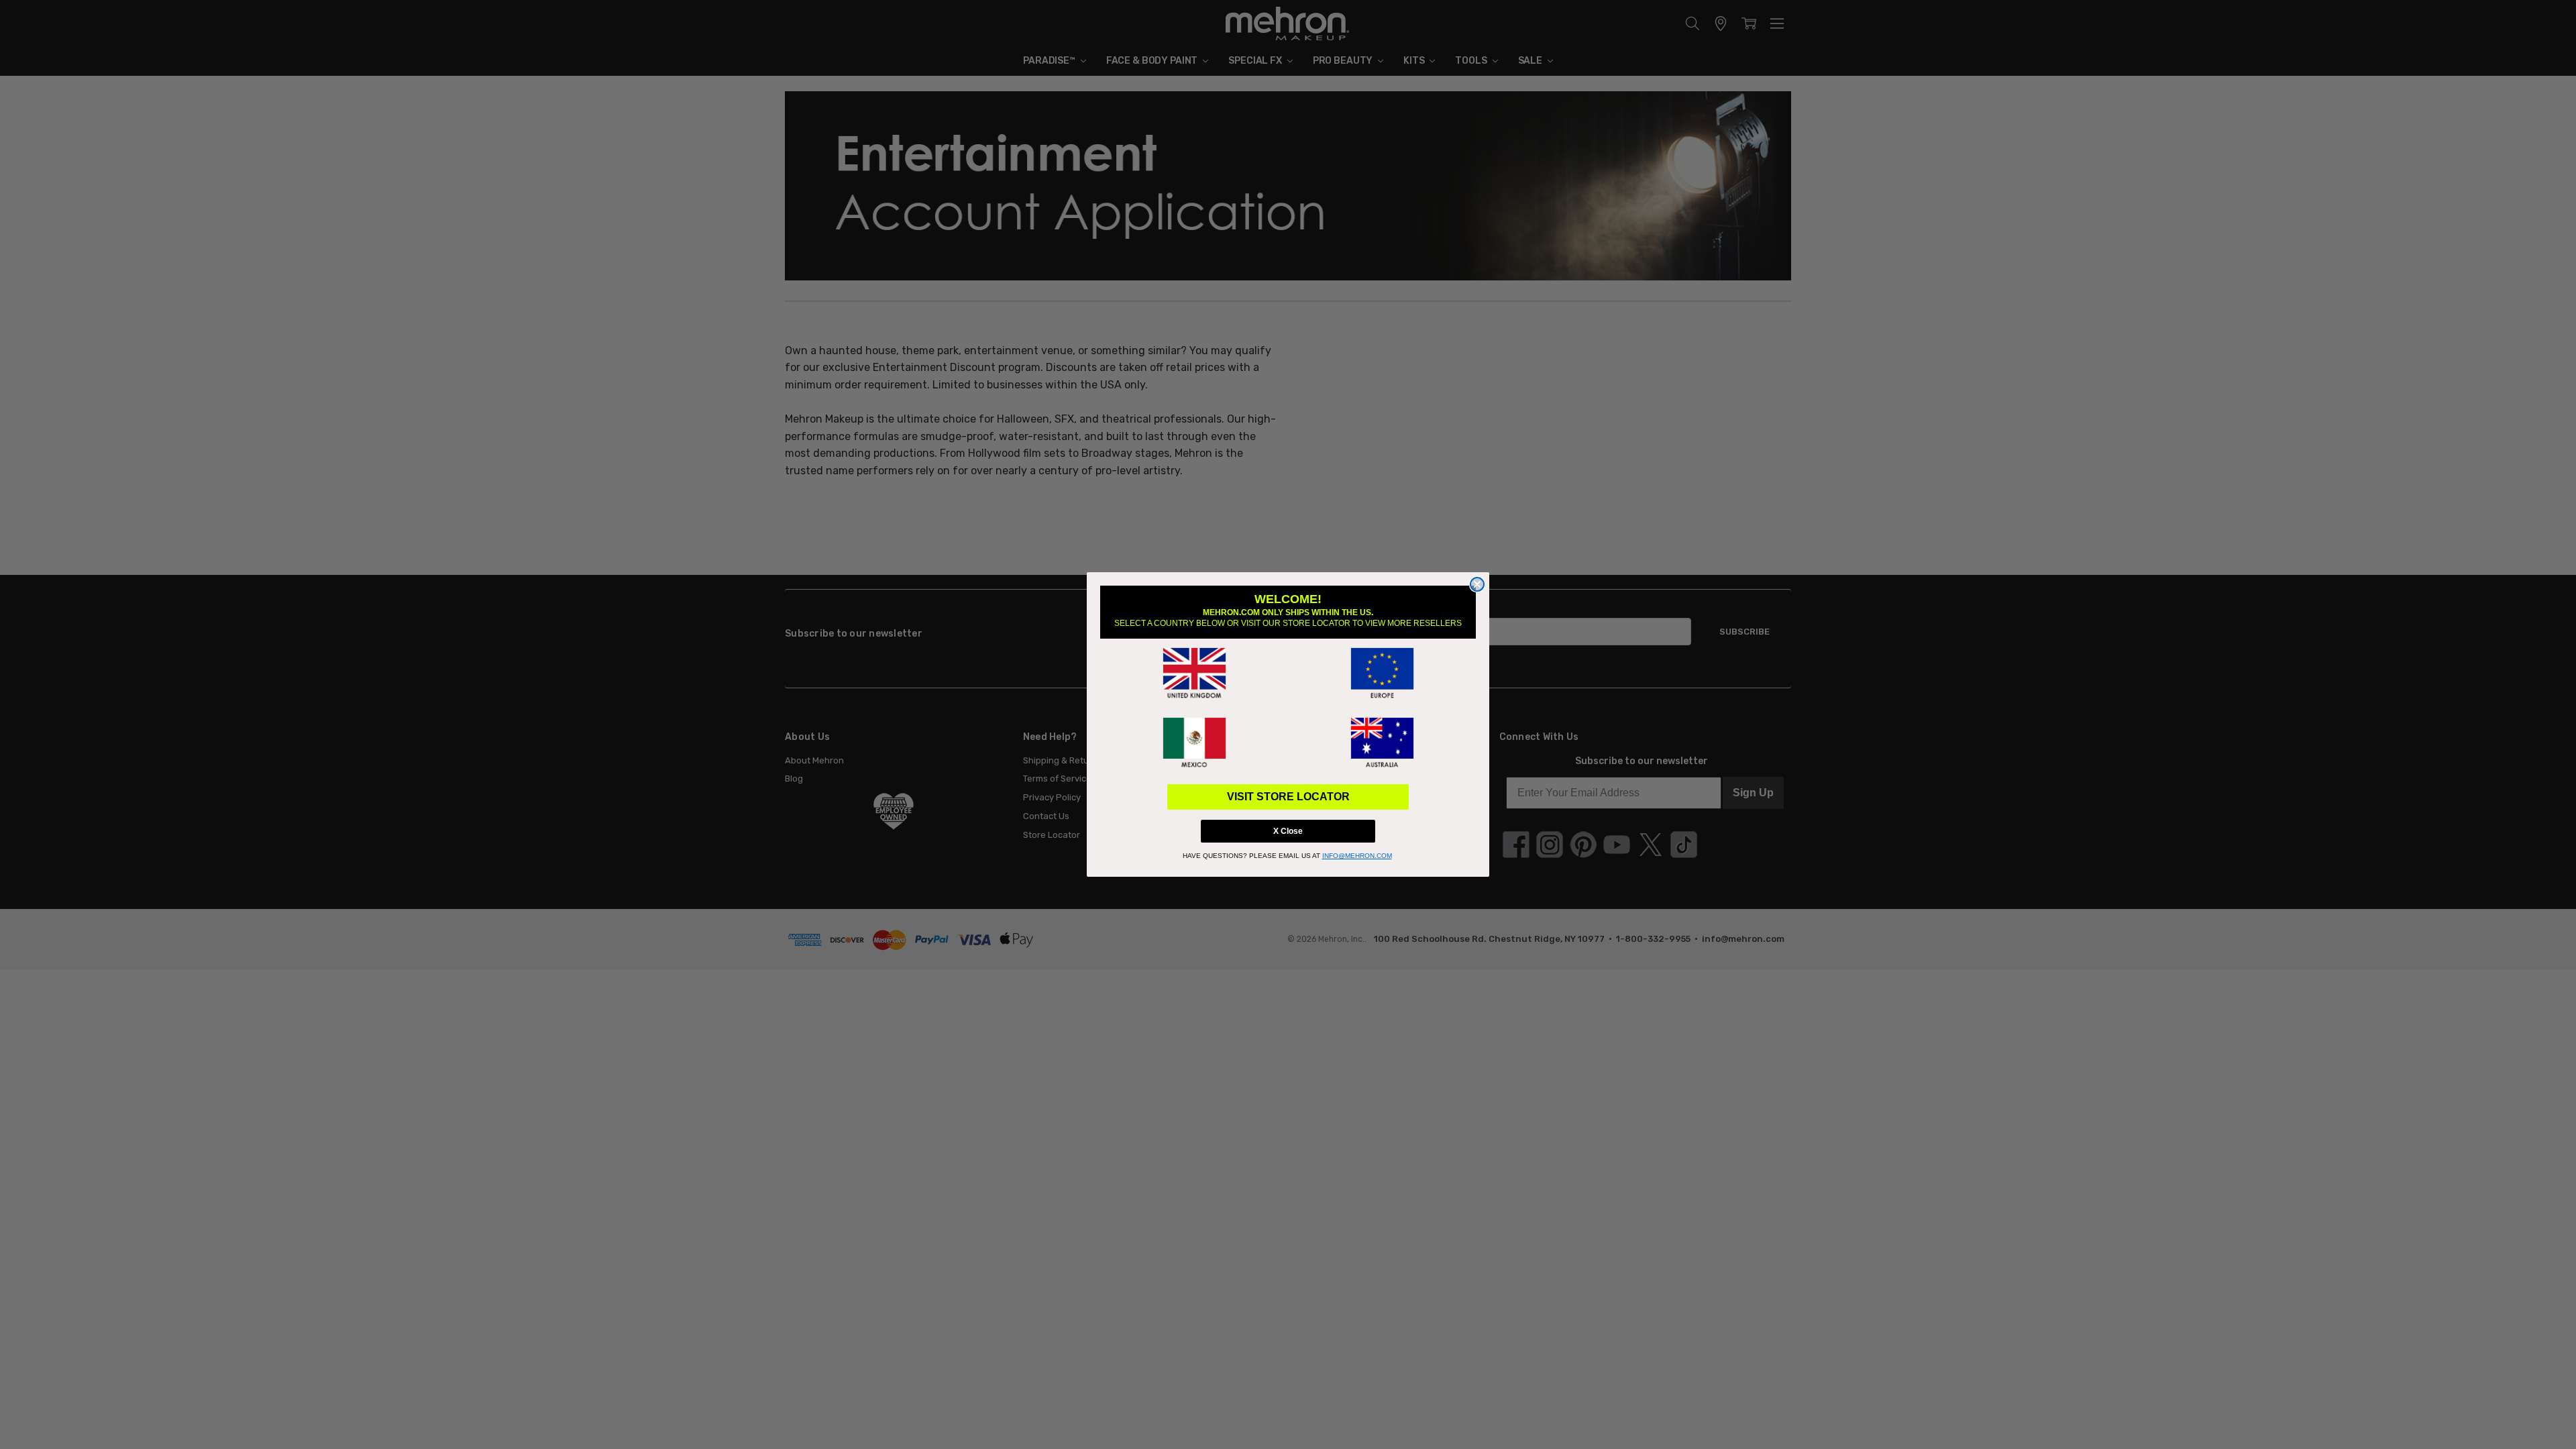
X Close (1288, 831)
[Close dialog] (1477, 584)
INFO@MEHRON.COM (1357, 856)
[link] (1194, 674)
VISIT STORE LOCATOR (1288, 797)
